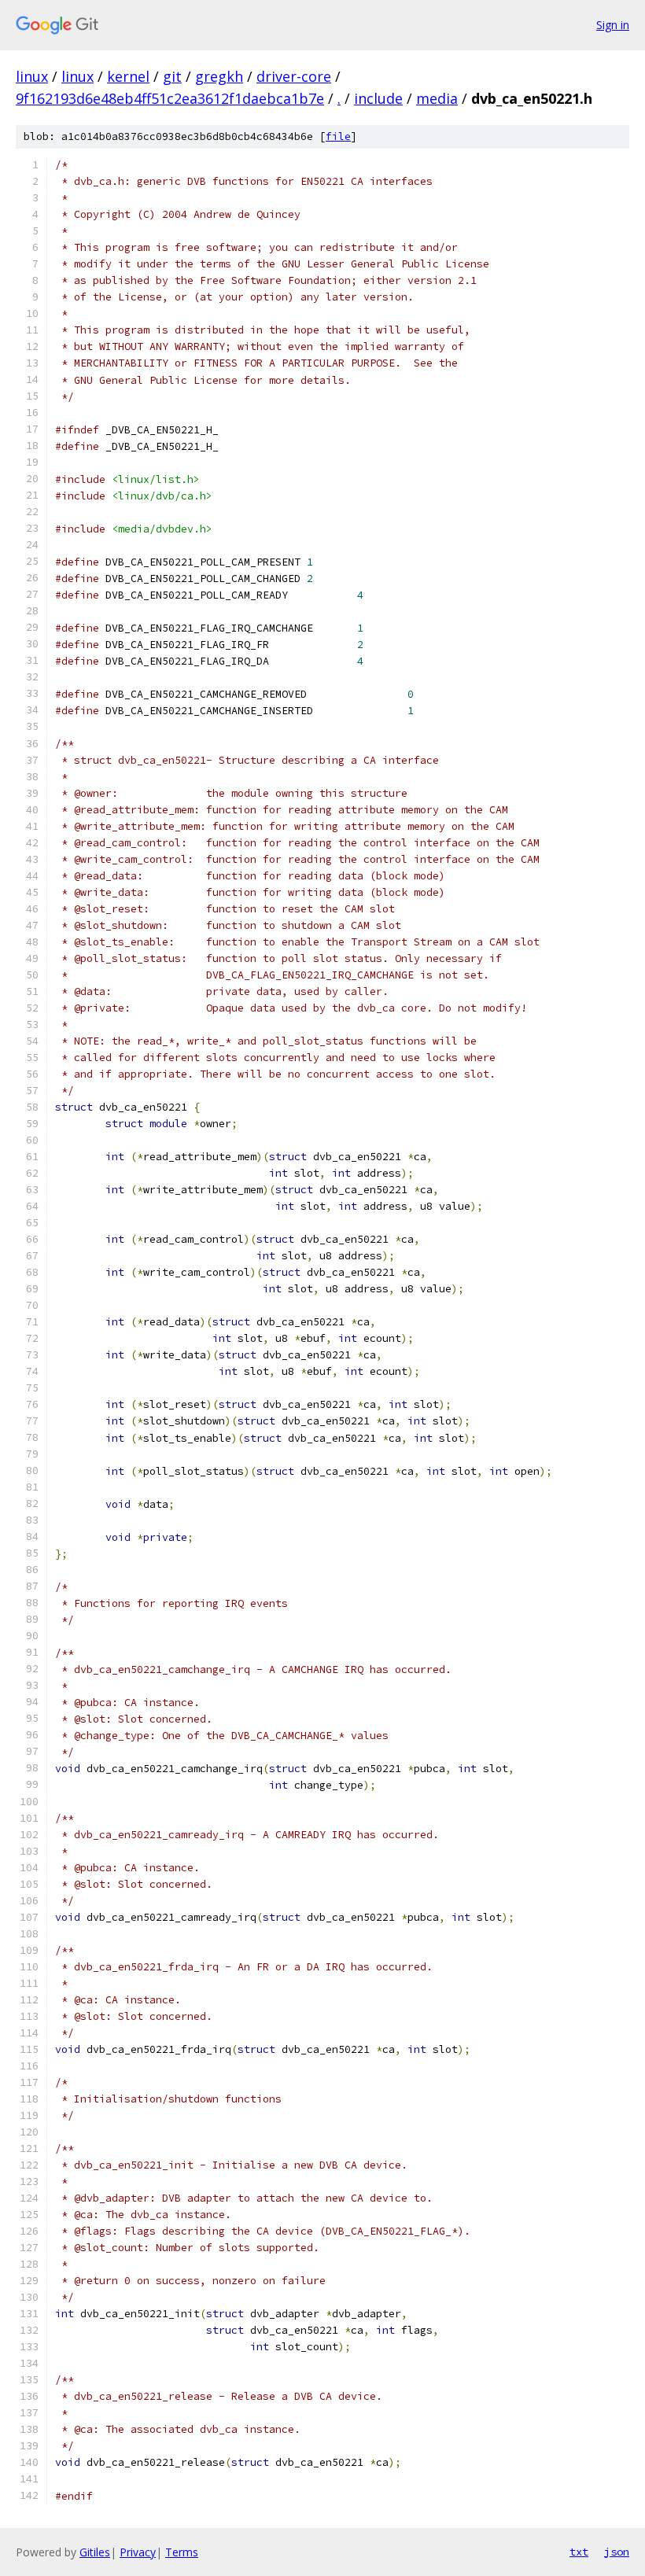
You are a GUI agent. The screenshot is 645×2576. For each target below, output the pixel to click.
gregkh (219, 76)
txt (579, 2552)
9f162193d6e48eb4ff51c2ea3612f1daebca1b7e (170, 98)
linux (32, 76)
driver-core (294, 76)
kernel (128, 76)
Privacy (138, 2552)
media (437, 98)
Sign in (613, 25)
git (172, 76)
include (378, 98)
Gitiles (95, 2552)
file (338, 136)
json (617, 2552)
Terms (182, 2552)
